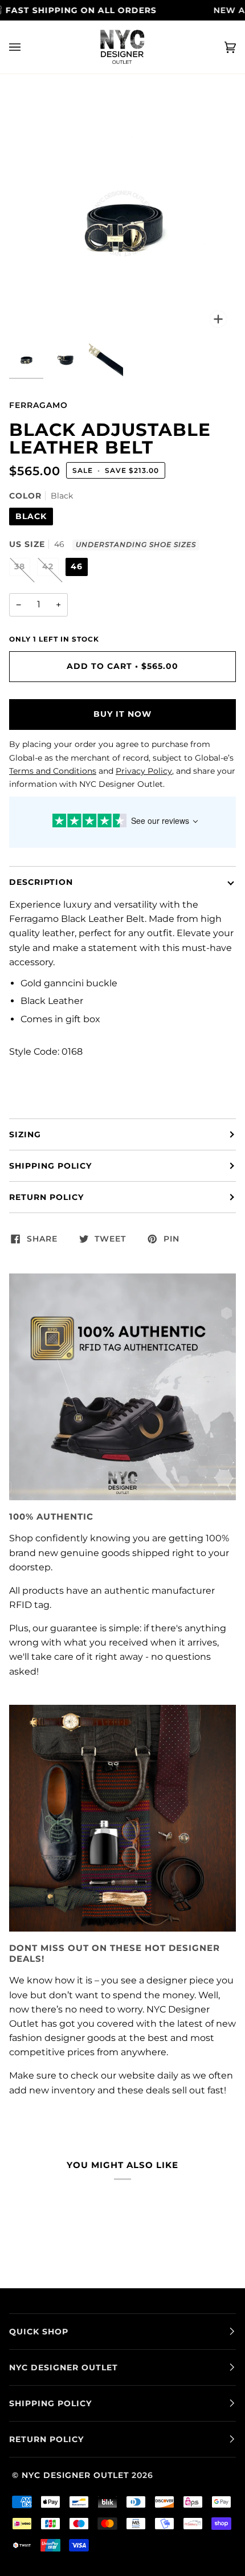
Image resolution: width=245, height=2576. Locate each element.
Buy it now (122, 714)
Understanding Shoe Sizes (136, 545)
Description (41, 882)
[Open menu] (26, 47)
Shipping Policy (50, 1166)
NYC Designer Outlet (75, 2475)
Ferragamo (38, 405)
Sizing (25, 1134)
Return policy (46, 1197)
